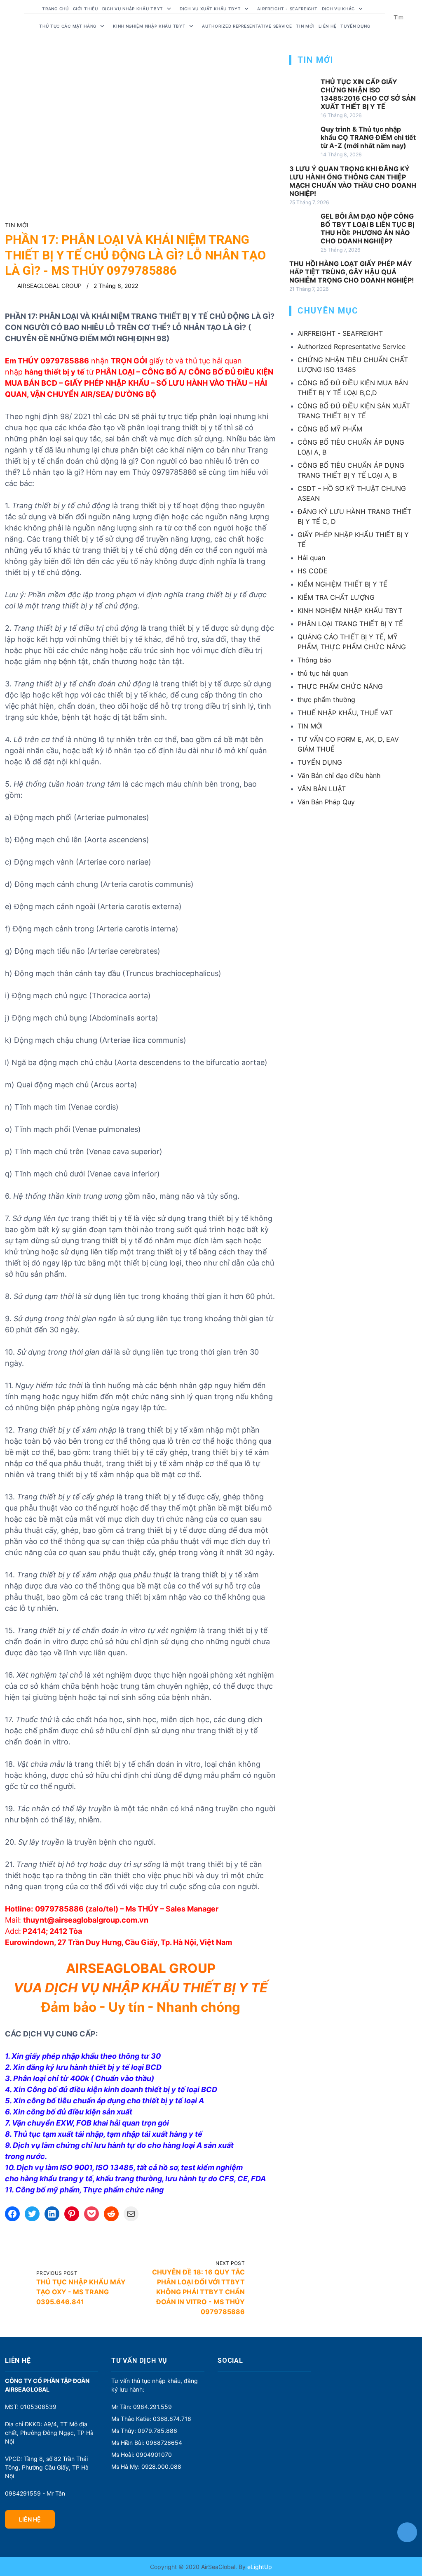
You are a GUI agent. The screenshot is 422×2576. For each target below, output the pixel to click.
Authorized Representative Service (247, 26)
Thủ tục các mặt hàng (68, 26)
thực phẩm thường (326, 700)
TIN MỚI (17, 225)
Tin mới (305, 26)
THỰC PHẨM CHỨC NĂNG (340, 686)
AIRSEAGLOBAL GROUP (49, 286)
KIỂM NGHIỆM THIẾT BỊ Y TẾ (342, 584)
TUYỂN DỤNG (355, 26)
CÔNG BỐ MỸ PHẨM (330, 429)
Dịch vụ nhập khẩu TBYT (133, 9)
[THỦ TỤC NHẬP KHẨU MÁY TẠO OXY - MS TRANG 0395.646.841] (18, 2288)
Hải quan (311, 558)
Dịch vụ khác (338, 9)
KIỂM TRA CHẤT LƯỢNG (336, 597)
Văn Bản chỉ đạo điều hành (339, 775)
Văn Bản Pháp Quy (326, 802)
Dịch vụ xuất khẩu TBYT (210, 9)
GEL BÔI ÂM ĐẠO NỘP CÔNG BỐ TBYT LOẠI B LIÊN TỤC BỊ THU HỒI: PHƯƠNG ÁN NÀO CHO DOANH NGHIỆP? (367, 229)
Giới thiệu (86, 9)
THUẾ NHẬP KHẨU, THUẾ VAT (345, 713)
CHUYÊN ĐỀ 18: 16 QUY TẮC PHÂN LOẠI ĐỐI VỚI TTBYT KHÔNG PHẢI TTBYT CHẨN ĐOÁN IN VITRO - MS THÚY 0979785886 (198, 2292)
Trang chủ (55, 9)
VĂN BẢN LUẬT (322, 789)
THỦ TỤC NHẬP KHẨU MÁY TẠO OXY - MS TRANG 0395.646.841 (81, 2292)
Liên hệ (327, 26)
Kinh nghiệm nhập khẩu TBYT (149, 26)
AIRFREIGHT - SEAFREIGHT (287, 9)
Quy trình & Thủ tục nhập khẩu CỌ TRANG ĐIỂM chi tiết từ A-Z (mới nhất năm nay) (368, 137)
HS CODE (313, 571)
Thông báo (314, 660)
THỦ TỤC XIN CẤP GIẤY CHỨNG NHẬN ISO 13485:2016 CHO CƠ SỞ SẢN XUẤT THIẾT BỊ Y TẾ (368, 94)
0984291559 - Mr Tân (35, 2493)
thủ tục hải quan (323, 673)
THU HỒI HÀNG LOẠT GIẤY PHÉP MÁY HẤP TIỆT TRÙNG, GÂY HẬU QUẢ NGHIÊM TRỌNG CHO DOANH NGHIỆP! (352, 272)
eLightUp (259, 2567)
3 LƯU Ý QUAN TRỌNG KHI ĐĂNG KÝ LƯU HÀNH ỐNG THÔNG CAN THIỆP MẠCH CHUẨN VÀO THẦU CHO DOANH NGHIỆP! (353, 181)
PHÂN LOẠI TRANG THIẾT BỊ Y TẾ (350, 624)
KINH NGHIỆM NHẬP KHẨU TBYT (350, 610)
